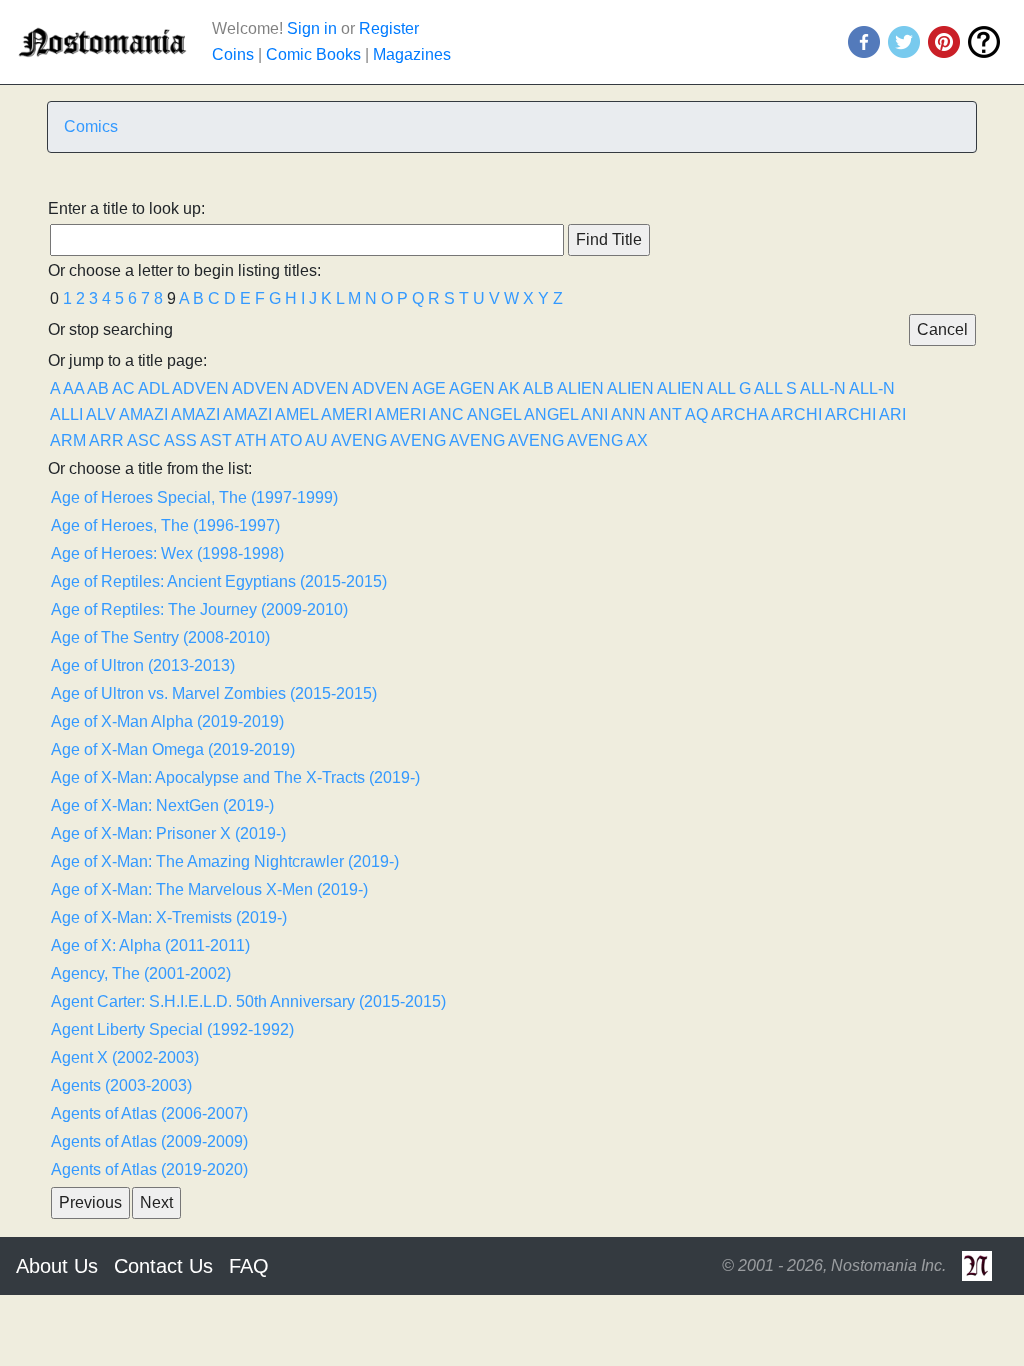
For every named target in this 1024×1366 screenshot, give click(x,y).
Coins (233, 54)
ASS (180, 440)
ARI (892, 414)
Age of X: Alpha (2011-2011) (150, 945)
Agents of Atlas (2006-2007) (149, 1113)
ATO (286, 440)
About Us (57, 1266)
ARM (68, 440)
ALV (101, 414)
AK (509, 388)
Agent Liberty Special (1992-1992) (172, 1029)
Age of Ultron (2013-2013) (143, 665)
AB (98, 388)
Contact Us (163, 1266)
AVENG (359, 440)
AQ (696, 414)
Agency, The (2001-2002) (141, 973)
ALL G (729, 388)
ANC (446, 414)
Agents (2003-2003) (121, 1085)
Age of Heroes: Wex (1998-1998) (167, 553)
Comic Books (313, 54)
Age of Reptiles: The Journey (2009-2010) (199, 609)
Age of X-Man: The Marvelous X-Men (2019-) (209, 889)
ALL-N (823, 388)
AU (316, 440)
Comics (91, 126)
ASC (144, 440)
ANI (594, 414)
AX (637, 440)
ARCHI (796, 414)
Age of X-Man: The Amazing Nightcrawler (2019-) (225, 861)
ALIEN (580, 388)
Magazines (412, 54)
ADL (153, 388)
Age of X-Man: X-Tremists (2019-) (169, 917)
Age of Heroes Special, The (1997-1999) (194, 497)
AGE (429, 388)
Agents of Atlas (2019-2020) (149, 1169)
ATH (251, 440)
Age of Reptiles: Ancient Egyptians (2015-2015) (219, 581)
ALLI (66, 414)
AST (216, 440)
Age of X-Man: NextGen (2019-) (162, 805)
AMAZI (143, 414)
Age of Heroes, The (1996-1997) (165, 525)
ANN (628, 414)
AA (73, 388)
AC (123, 388)
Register (389, 28)
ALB (538, 388)
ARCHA (739, 414)
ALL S (775, 388)
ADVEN (200, 388)
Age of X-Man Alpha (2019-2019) (167, 721)
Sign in (312, 28)
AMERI (346, 414)
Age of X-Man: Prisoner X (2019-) (168, 833)
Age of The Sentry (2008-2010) (160, 637)
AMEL (296, 414)
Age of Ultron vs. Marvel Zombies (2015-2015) (214, 693)
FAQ (249, 1266)
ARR (106, 440)
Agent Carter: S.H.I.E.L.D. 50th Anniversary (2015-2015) (248, 1001)
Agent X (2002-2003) (125, 1057)
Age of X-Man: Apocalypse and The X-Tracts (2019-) (235, 777)
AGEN (472, 388)
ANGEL (494, 414)
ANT (665, 414)
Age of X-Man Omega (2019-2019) (173, 749)
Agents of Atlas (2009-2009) (149, 1141)
